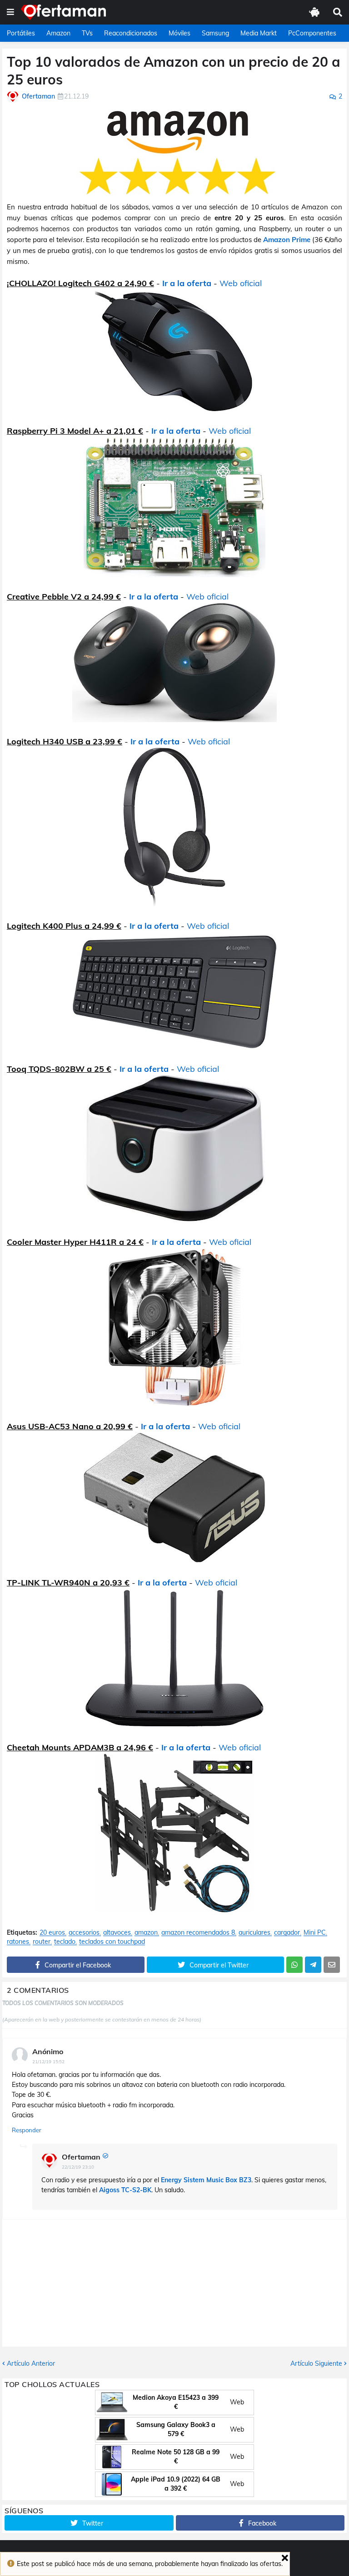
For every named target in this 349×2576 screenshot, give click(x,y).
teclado (65, 1942)
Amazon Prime (287, 240)
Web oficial (241, 283)
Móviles (179, 33)
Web (237, 2402)
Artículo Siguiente (316, 2363)
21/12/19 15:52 (48, 2062)
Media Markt (259, 33)
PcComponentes (312, 33)
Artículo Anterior (31, 2363)
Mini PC (315, 1933)
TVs (87, 33)
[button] (10, 12)
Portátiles (21, 33)
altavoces (117, 1933)
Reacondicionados (131, 33)
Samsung (215, 33)
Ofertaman (81, 2157)
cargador (287, 1933)
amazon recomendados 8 (198, 1933)
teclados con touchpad (112, 1942)
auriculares (254, 1933)
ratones (18, 1942)
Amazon (58, 33)
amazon (146, 1933)
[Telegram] (313, 1965)
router (42, 1942)
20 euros (52, 1933)
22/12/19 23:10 (78, 2167)
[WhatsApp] (294, 1965)
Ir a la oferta (187, 283)
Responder (27, 2130)
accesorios (84, 1933)
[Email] (332, 1965)
